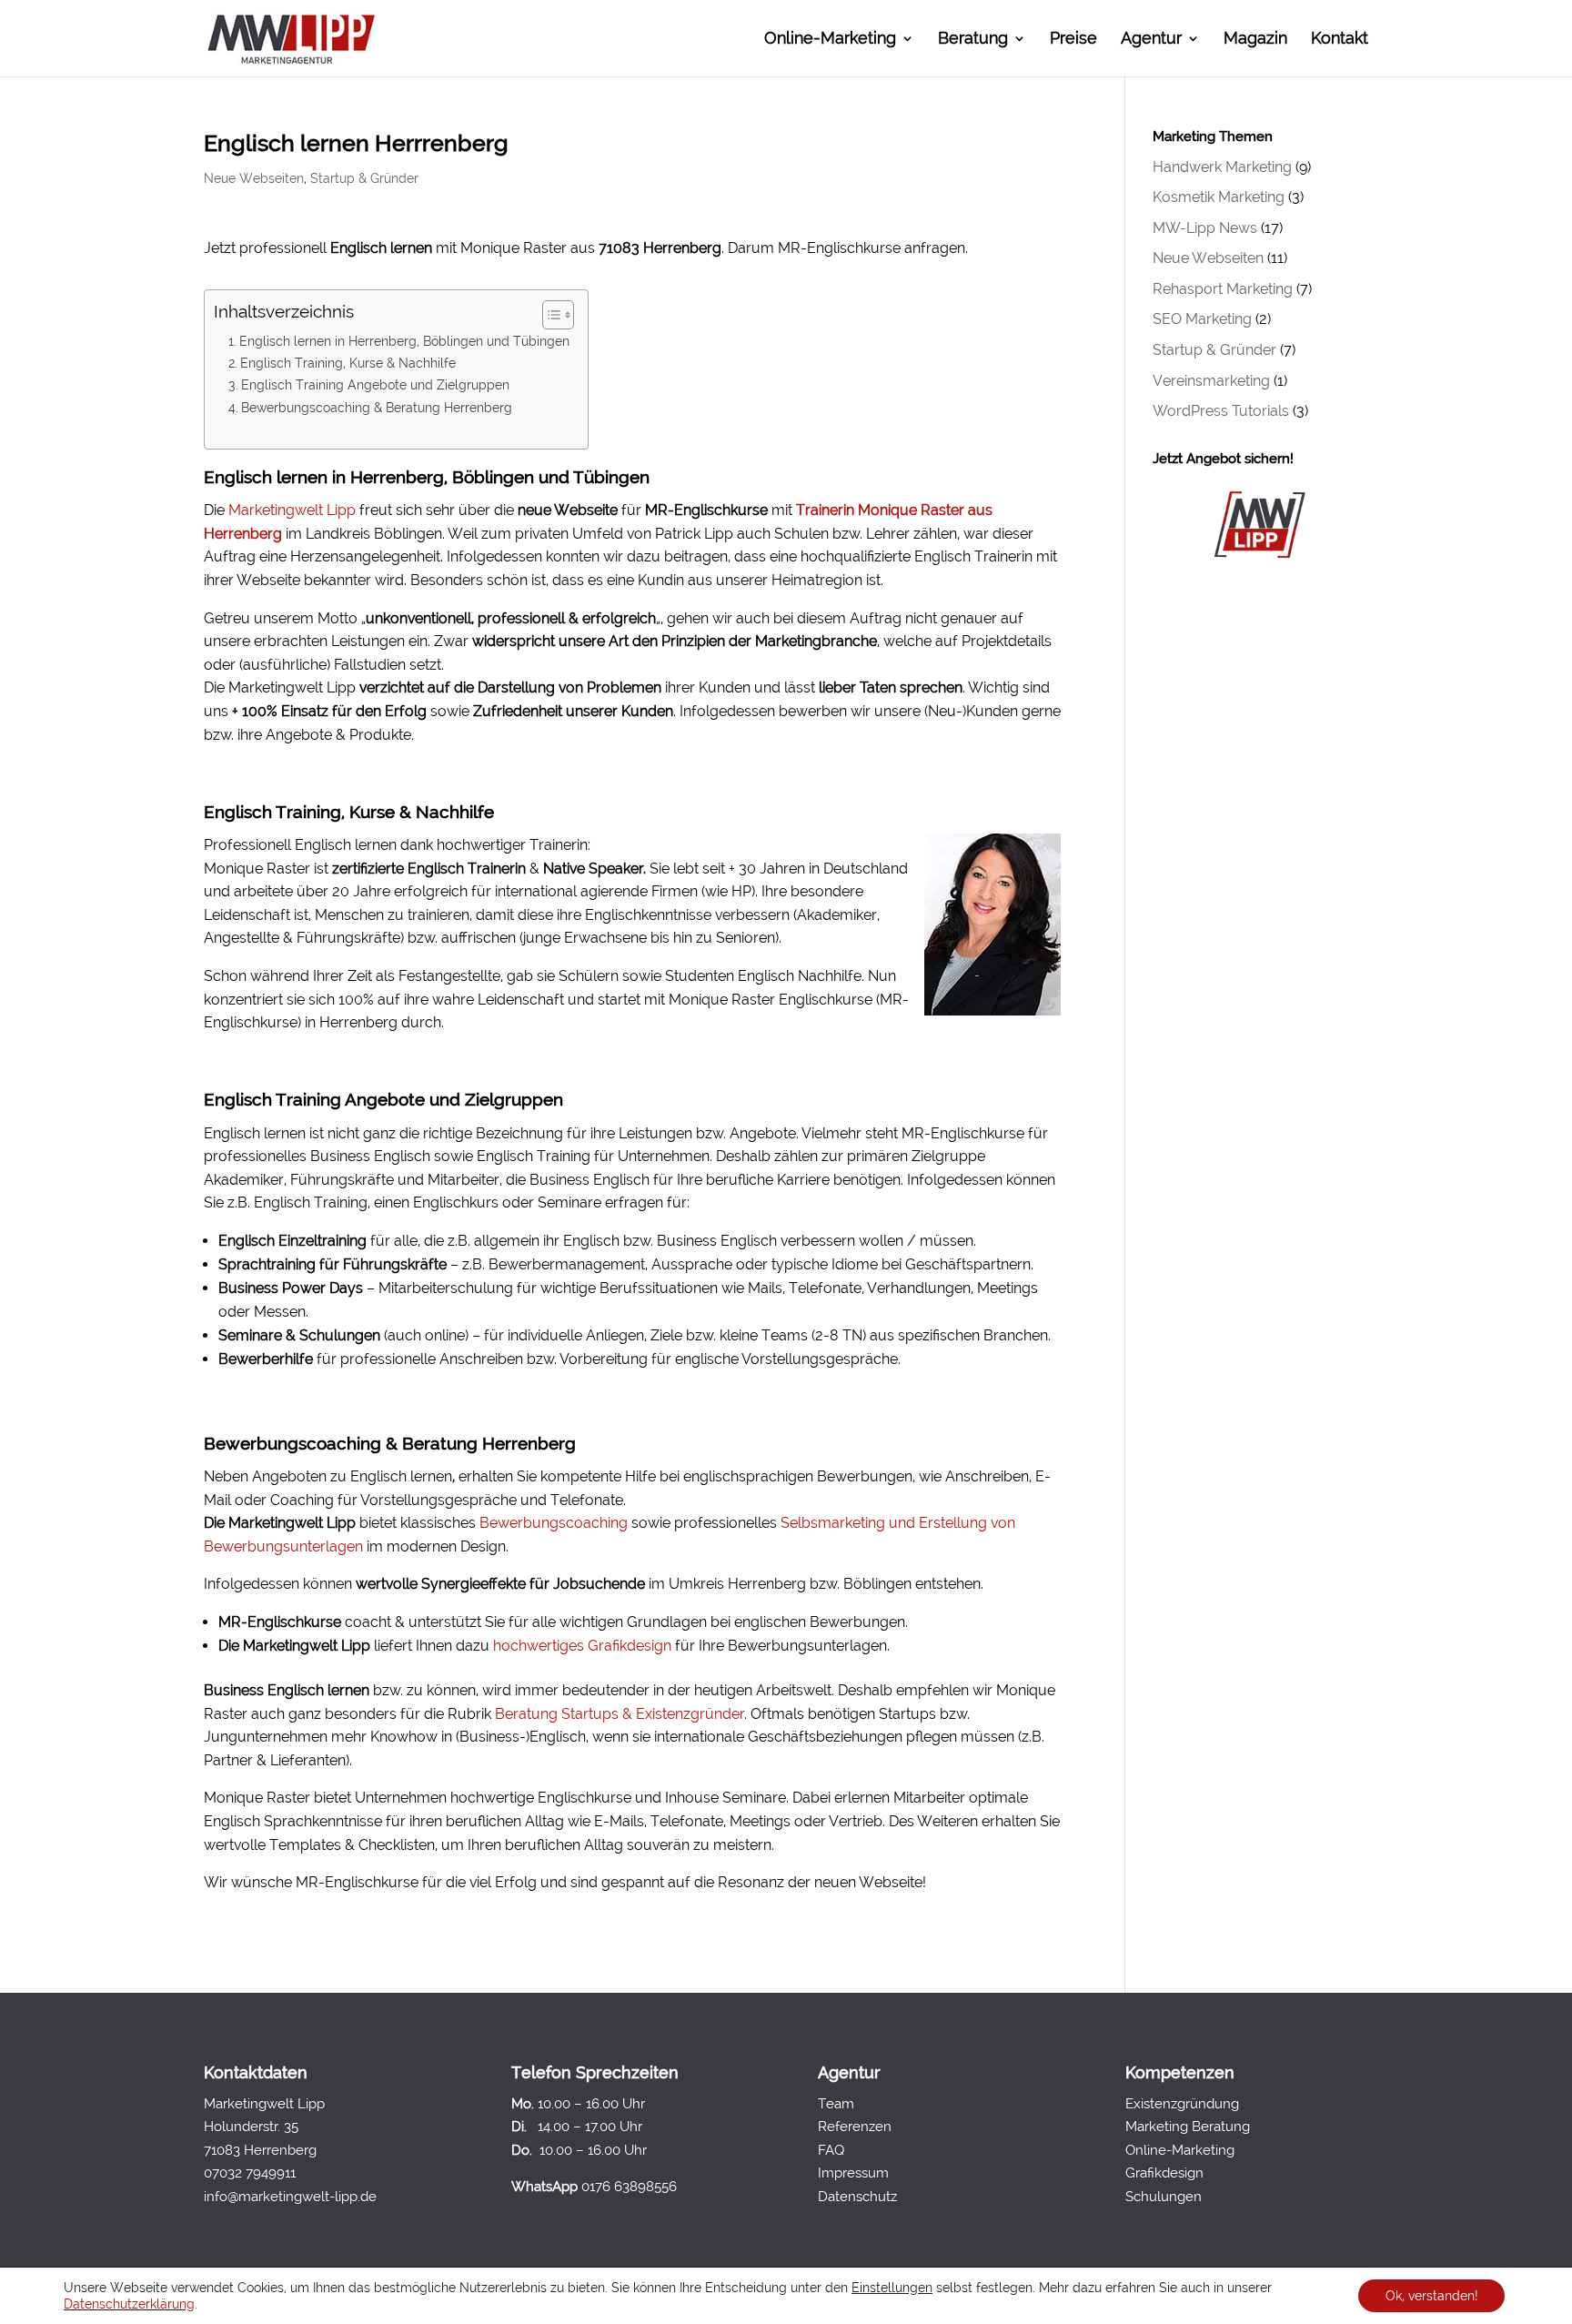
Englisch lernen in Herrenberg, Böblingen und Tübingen (404, 341)
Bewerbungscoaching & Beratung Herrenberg (377, 407)
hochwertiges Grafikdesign (582, 1646)
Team (836, 2104)
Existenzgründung (1182, 2104)
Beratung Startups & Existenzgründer (620, 1714)
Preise (1073, 40)
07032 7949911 (250, 2173)
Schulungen (1164, 2197)
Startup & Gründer (364, 178)
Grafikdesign (1164, 2173)
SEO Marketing (1202, 319)
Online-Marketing (830, 40)
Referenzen (855, 2127)
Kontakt (1340, 40)
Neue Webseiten (254, 178)
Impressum (853, 2173)
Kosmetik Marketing (1219, 197)
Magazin (1255, 40)
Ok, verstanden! (1431, 2296)
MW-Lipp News (1205, 228)
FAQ (831, 2150)
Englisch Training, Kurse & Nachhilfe (348, 363)
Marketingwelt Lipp (292, 510)
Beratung (973, 40)
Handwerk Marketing (1222, 167)
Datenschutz (857, 2197)
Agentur (1151, 40)
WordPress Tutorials (1221, 411)
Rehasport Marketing (1223, 289)
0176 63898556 (629, 2187)
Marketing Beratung (1188, 2127)
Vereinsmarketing (1211, 381)
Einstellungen (892, 2288)
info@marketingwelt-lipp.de (290, 2197)
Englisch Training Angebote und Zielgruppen (375, 384)
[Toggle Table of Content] (549, 315)
